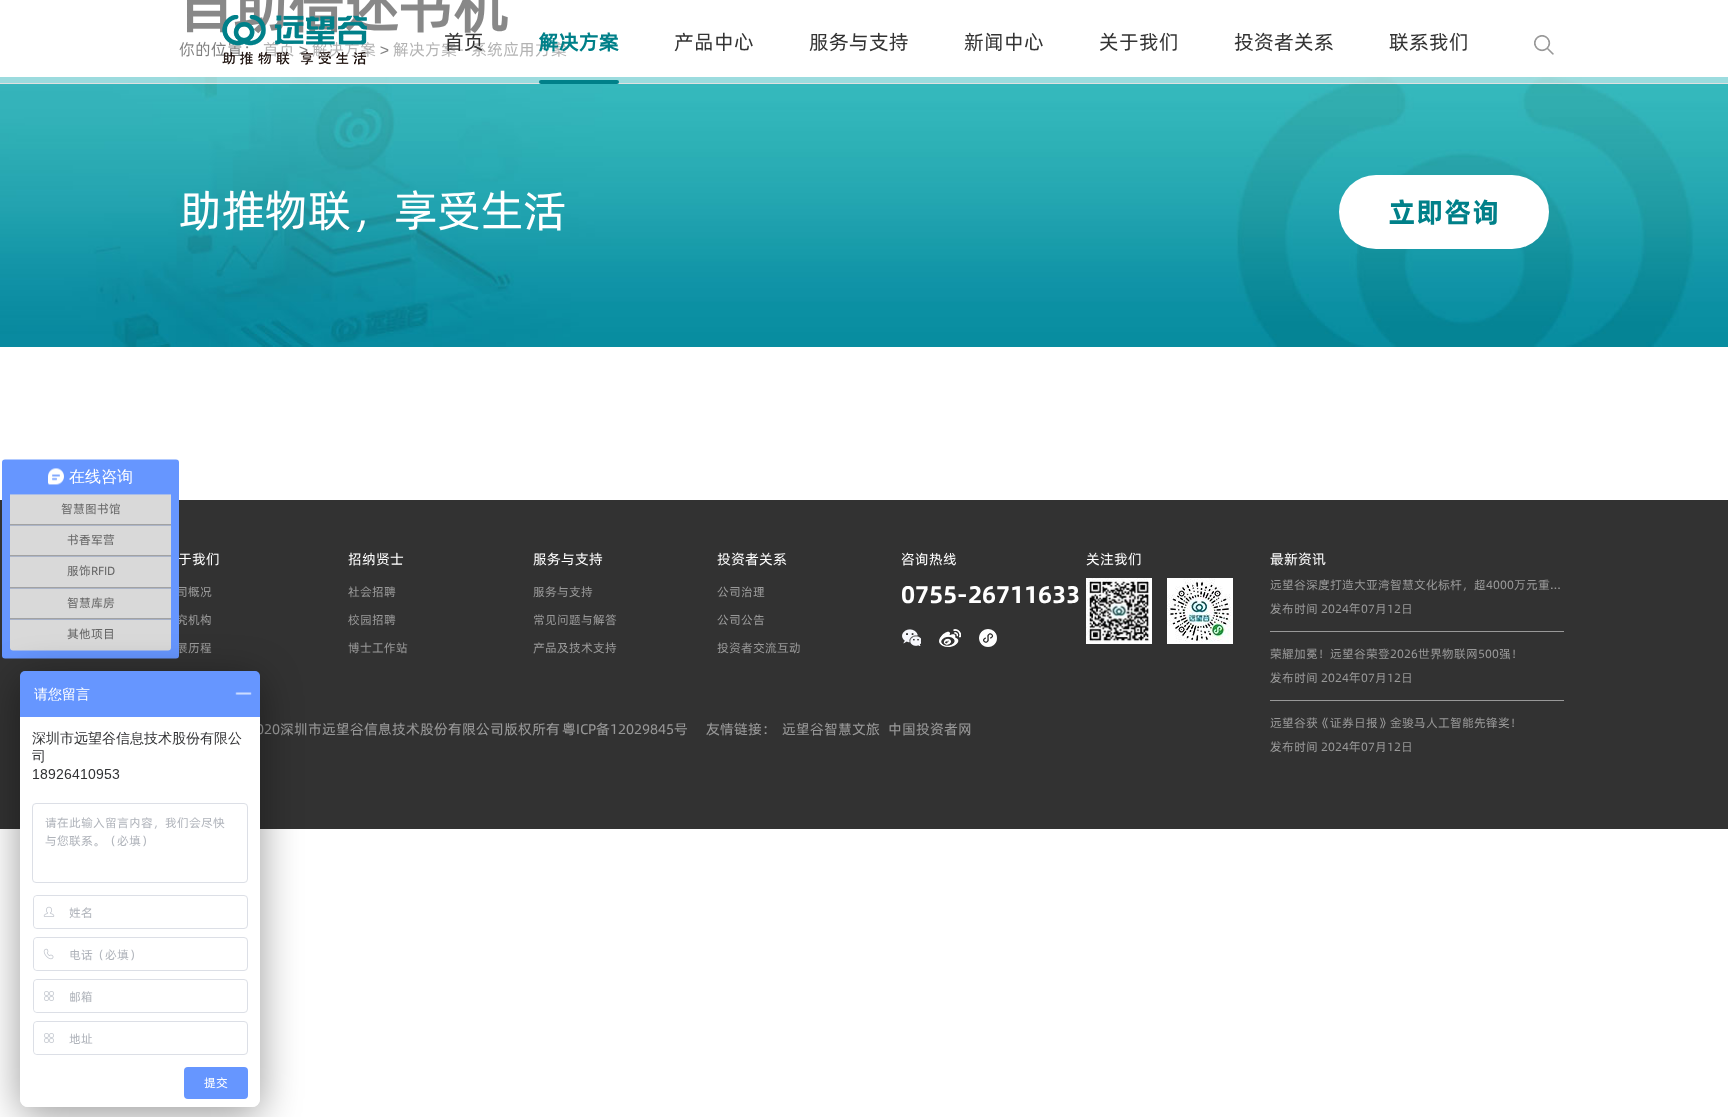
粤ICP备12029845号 (625, 729)
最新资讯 (1298, 559)
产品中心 (714, 41)
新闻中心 (1004, 41)
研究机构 (188, 619)
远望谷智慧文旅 (831, 729)
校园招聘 (372, 619)
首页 (464, 41)
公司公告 (741, 619)
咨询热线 (929, 559)
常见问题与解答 (575, 619)
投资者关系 (1284, 41)
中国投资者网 (930, 729)
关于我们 (1139, 41)
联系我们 (1429, 41)
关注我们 (1114, 559)
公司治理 (741, 591)
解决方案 (579, 41)
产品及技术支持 (575, 647)
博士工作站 (378, 647)
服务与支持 (859, 41)
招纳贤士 (376, 559)
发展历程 (188, 647)
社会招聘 (372, 591)
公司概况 (188, 591)
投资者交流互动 (759, 647)
